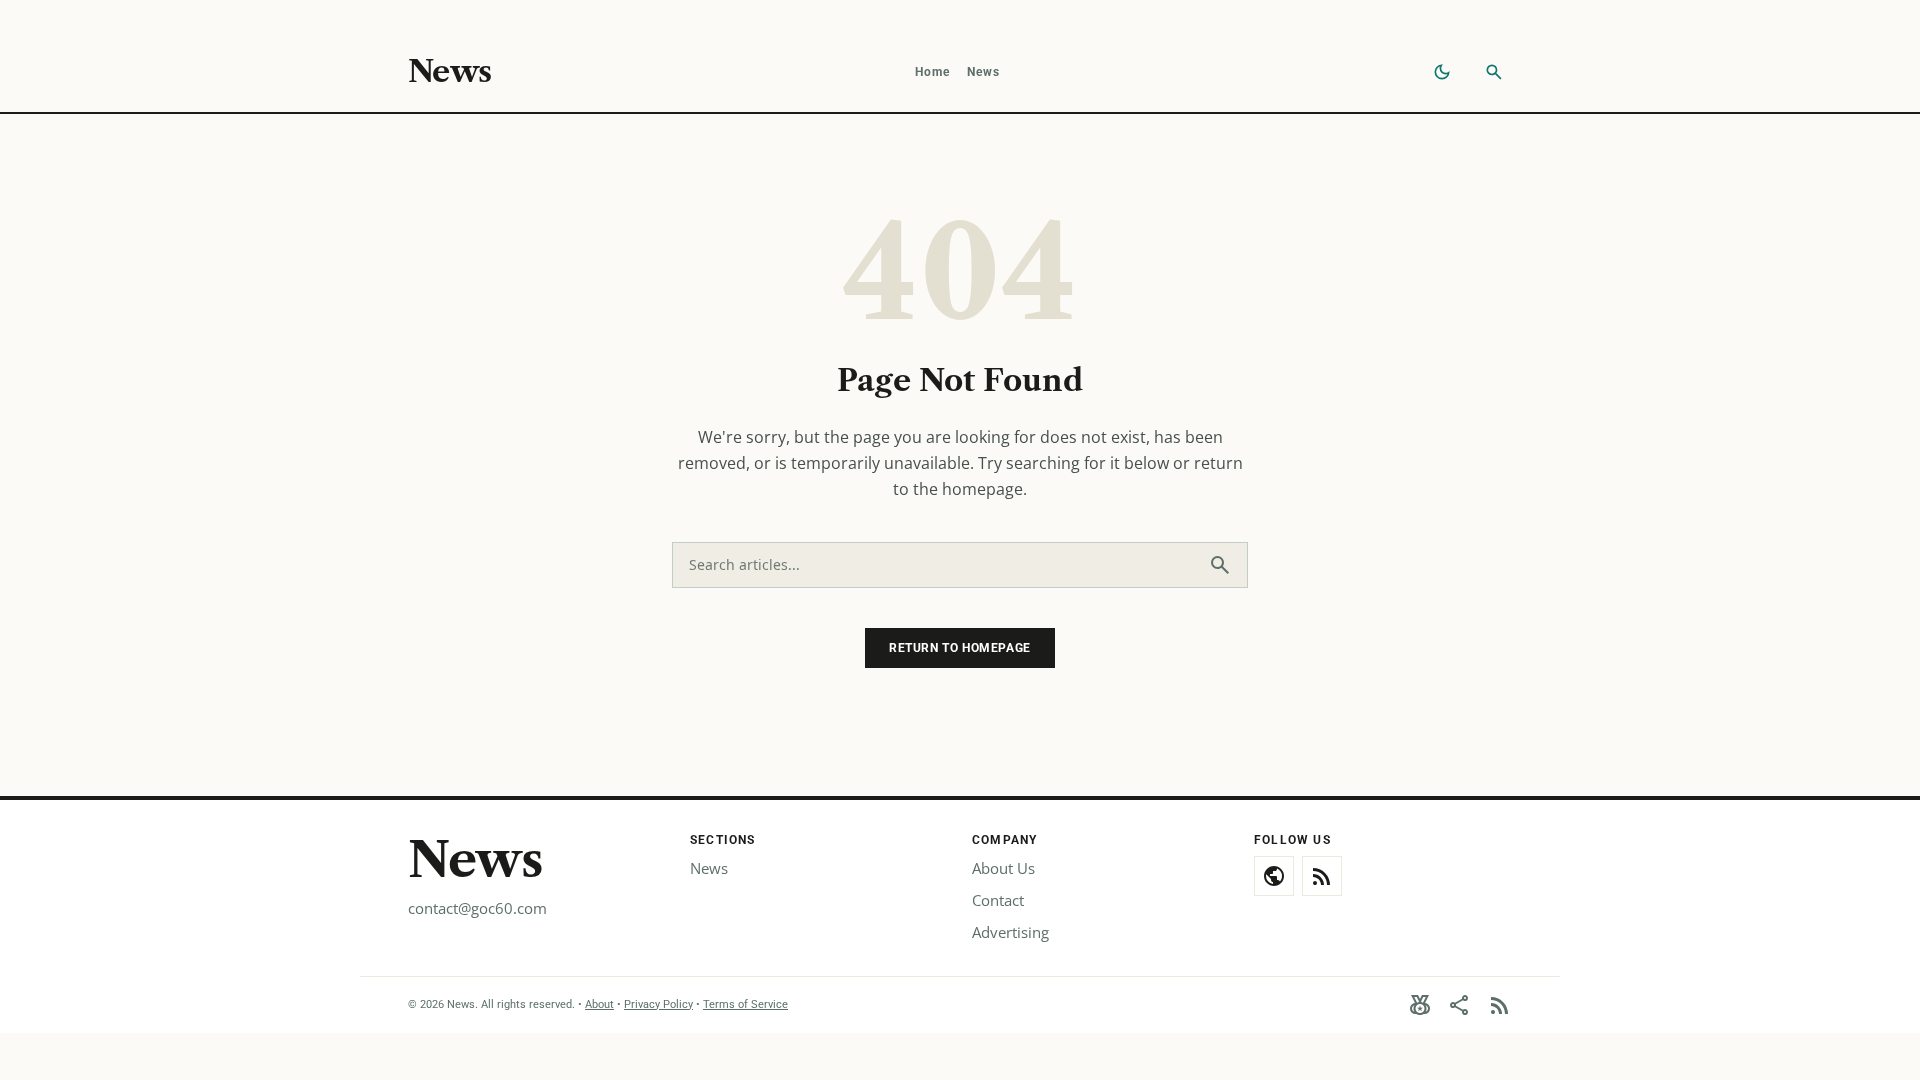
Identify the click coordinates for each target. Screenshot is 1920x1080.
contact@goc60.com (477, 908)
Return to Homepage (960, 648)
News (449, 72)
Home (933, 72)
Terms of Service (745, 1004)
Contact (998, 900)
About (599, 1004)
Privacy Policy (658, 1004)
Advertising (1010, 932)
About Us (1003, 868)
